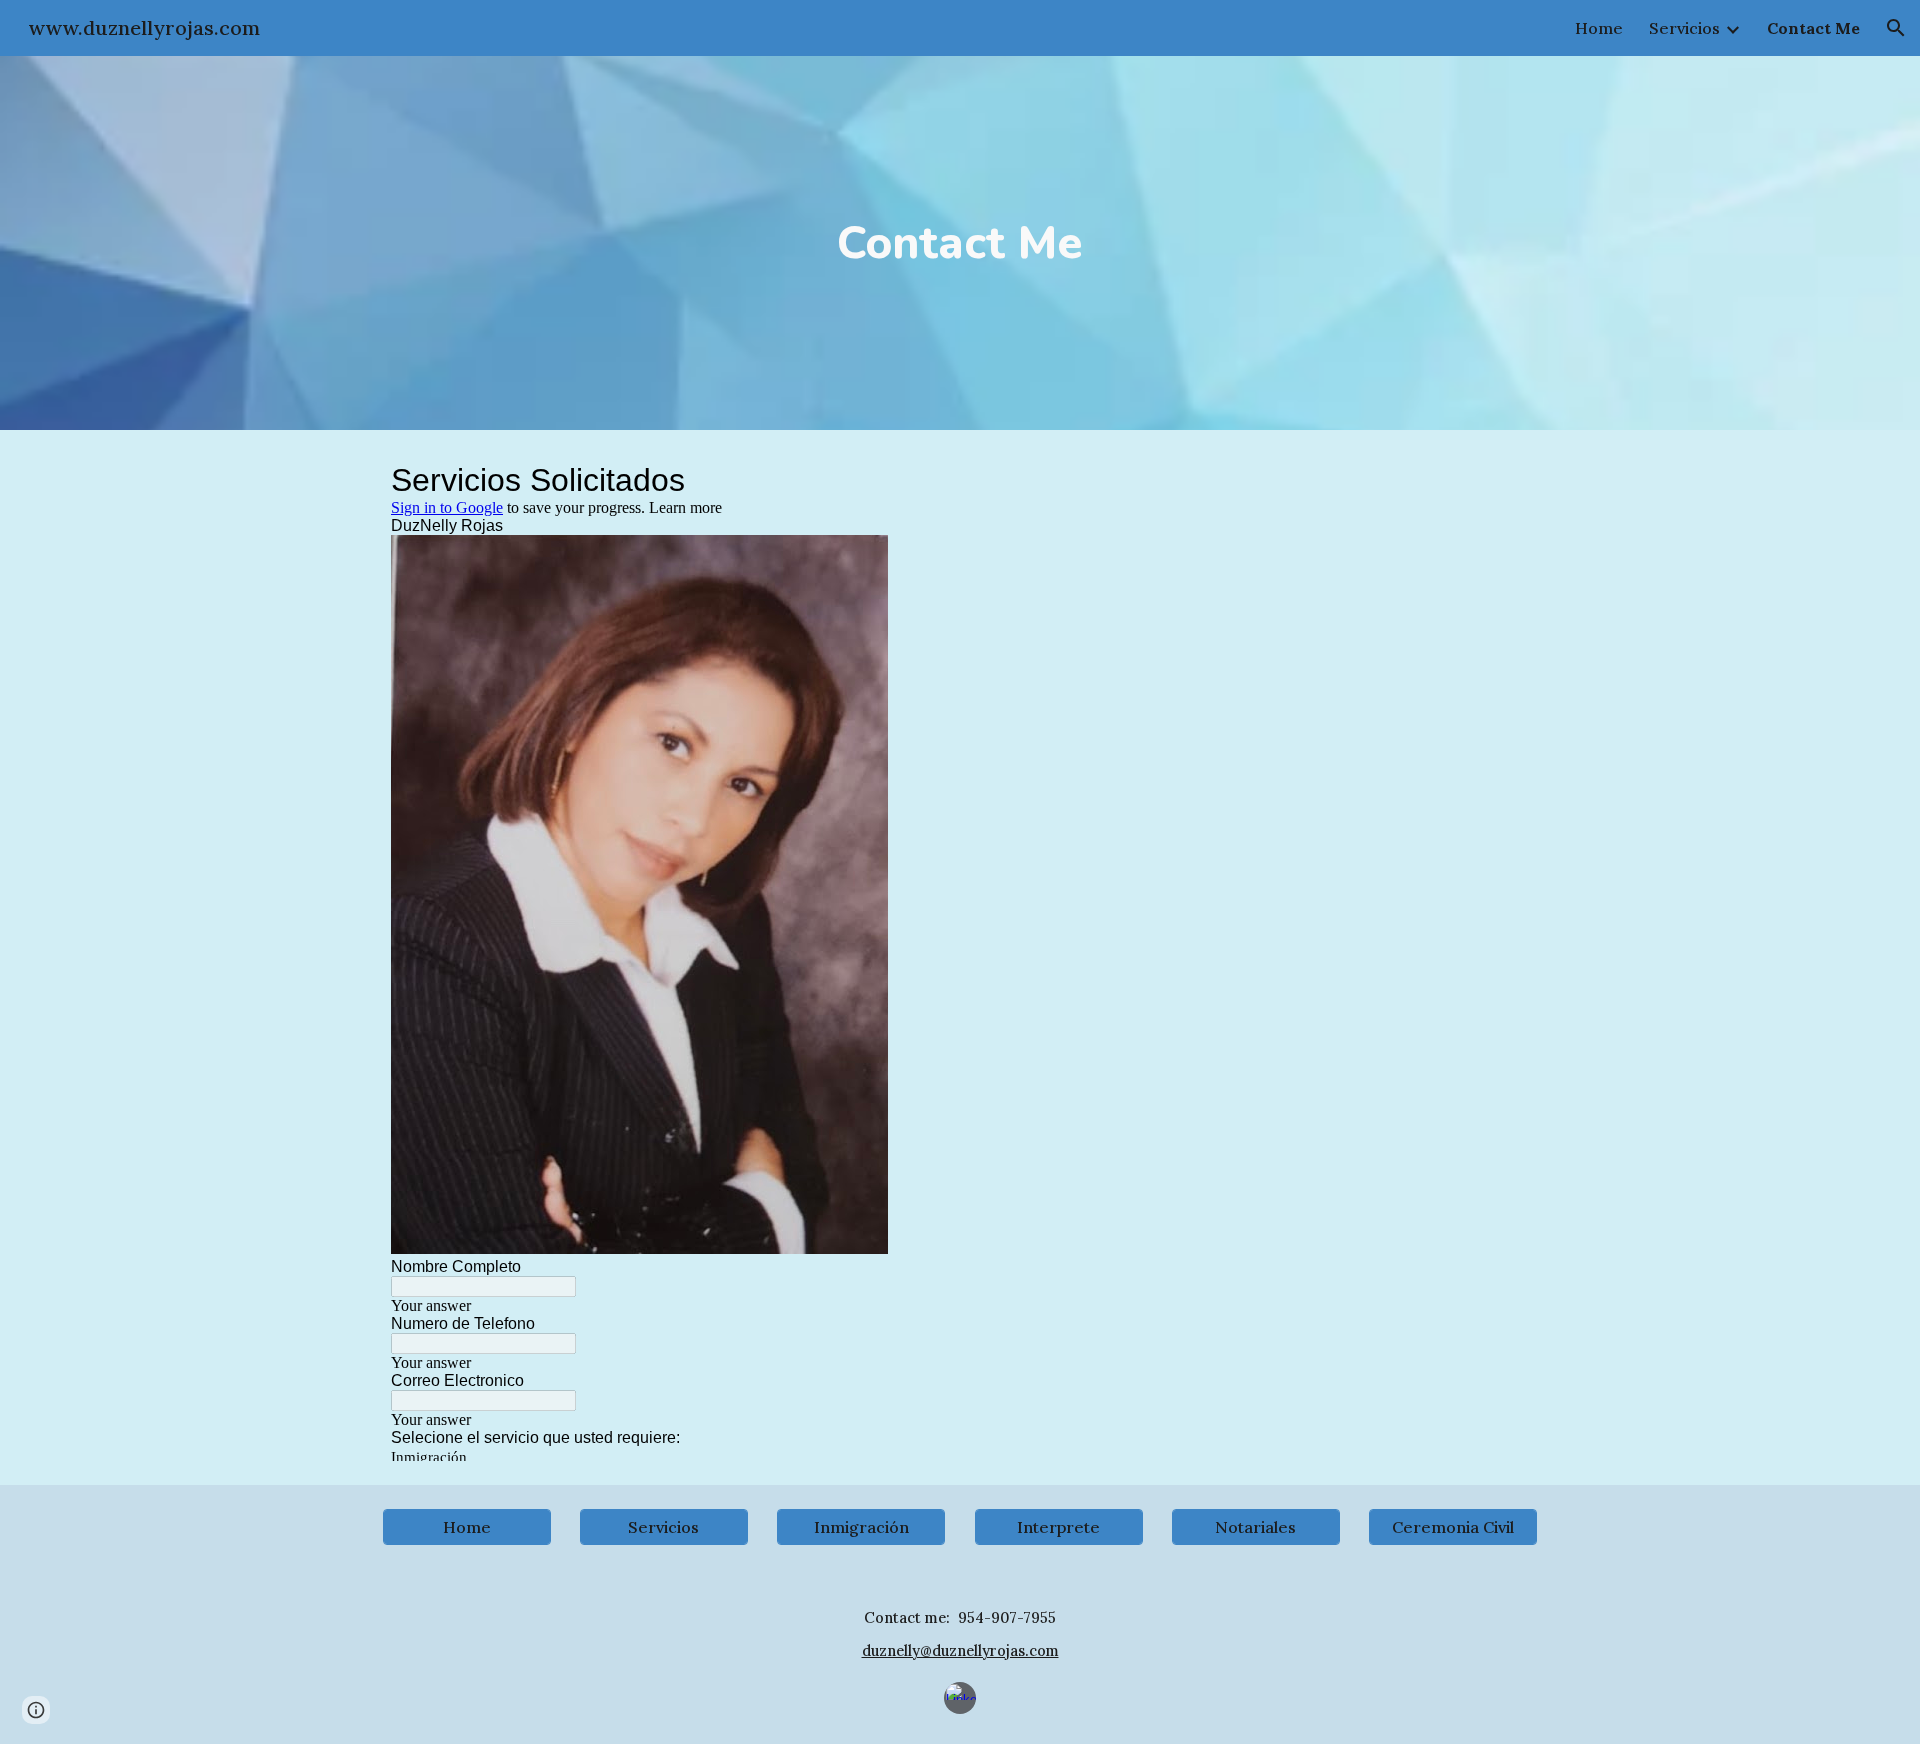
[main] (960, 243)
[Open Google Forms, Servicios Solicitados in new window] (1499, 480)
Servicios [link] (1684, 28)
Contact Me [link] (1813, 28)
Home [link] (1599, 28)
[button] (1896, 28)
